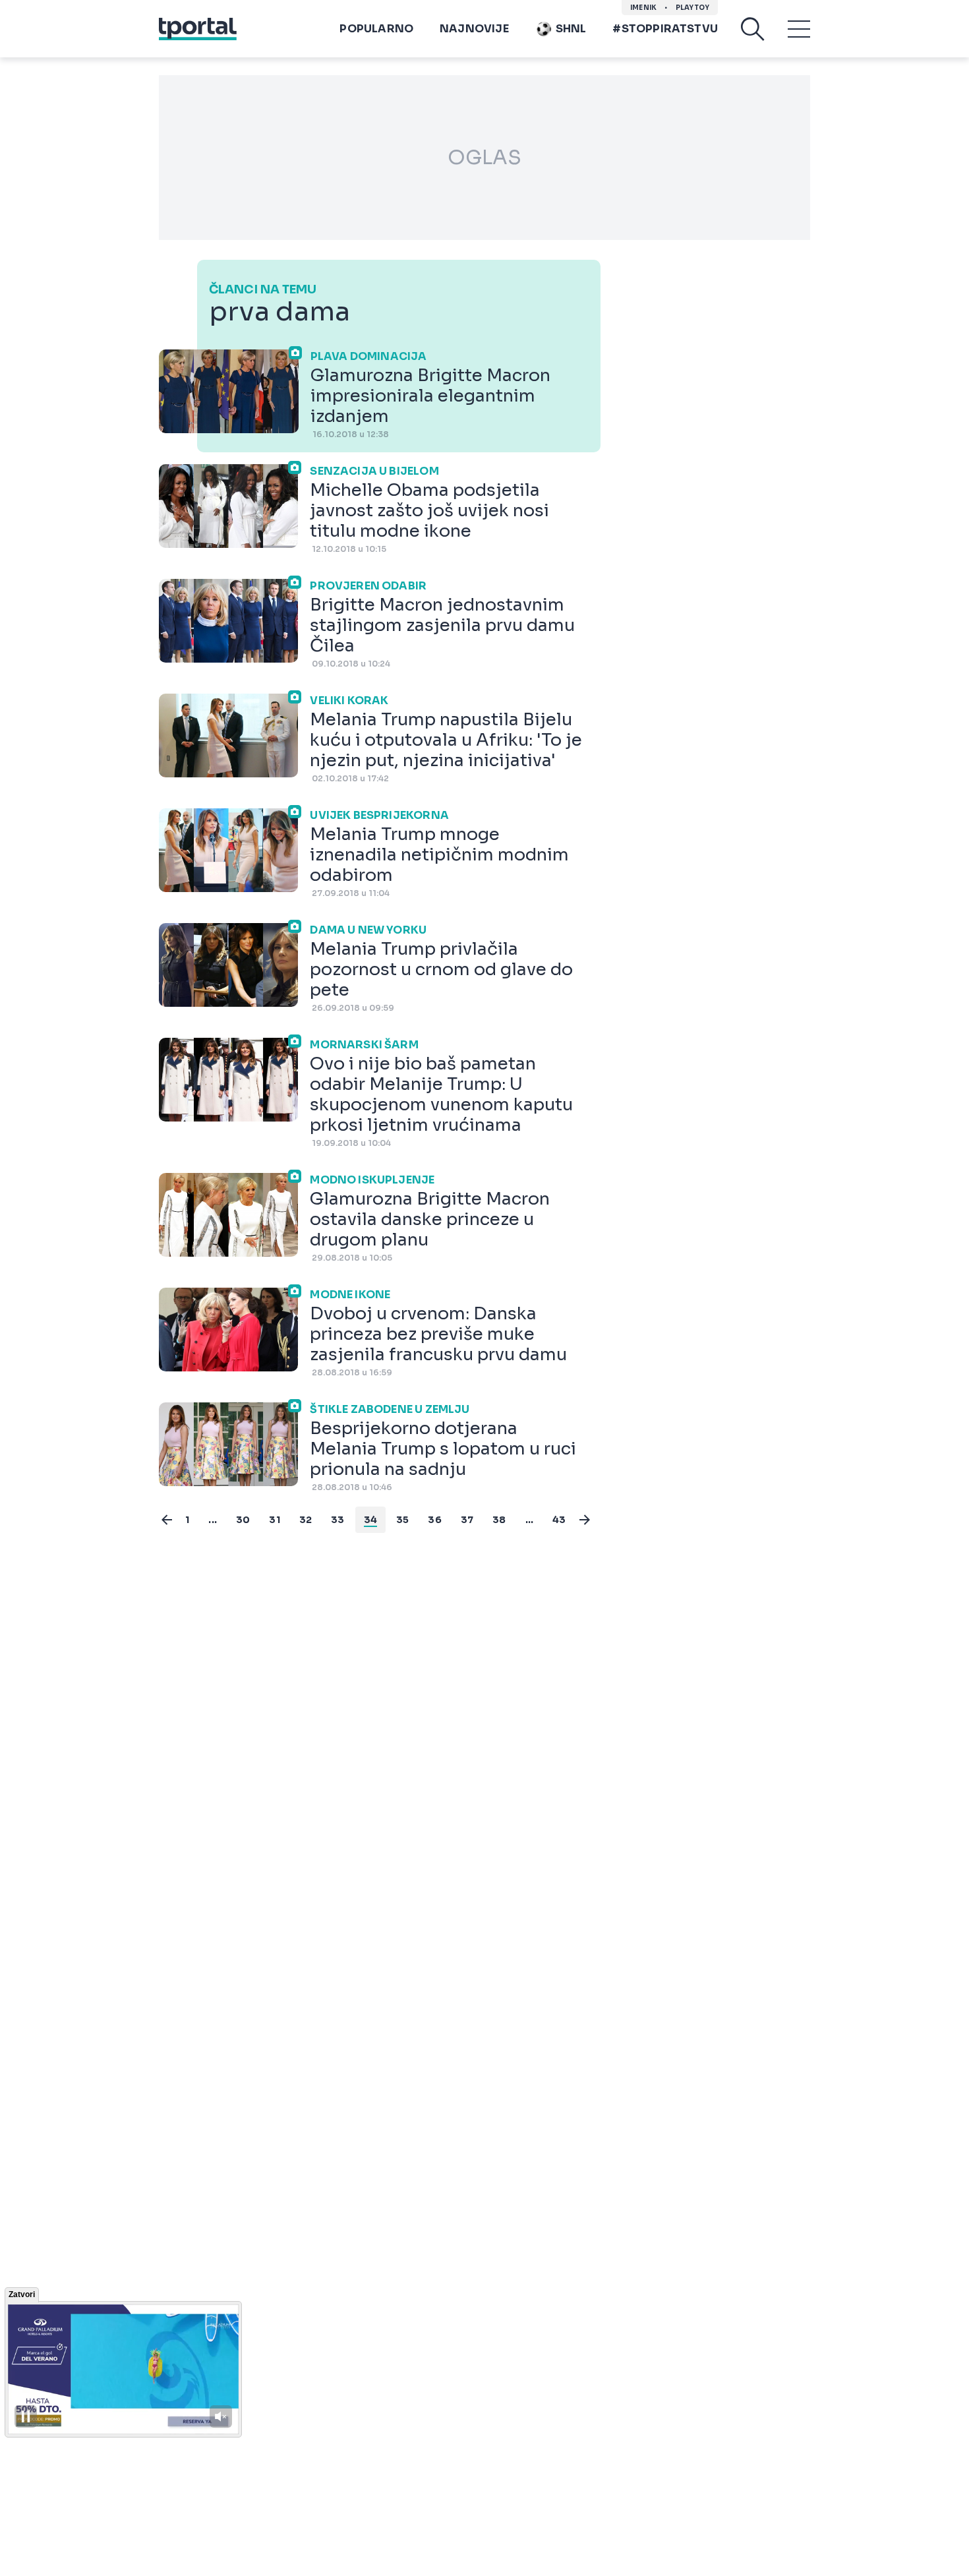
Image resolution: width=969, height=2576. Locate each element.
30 (243, 1520)
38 (499, 1520)
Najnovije (474, 29)
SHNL (571, 29)
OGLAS (484, 158)
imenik (643, 8)
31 (274, 1520)
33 (338, 1520)
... (213, 1520)
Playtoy (692, 8)
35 (402, 1520)
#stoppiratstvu (665, 29)
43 (559, 1520)
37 (467, 1520)
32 (306, 1520)
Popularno (376, 29)
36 (434, 1520)
